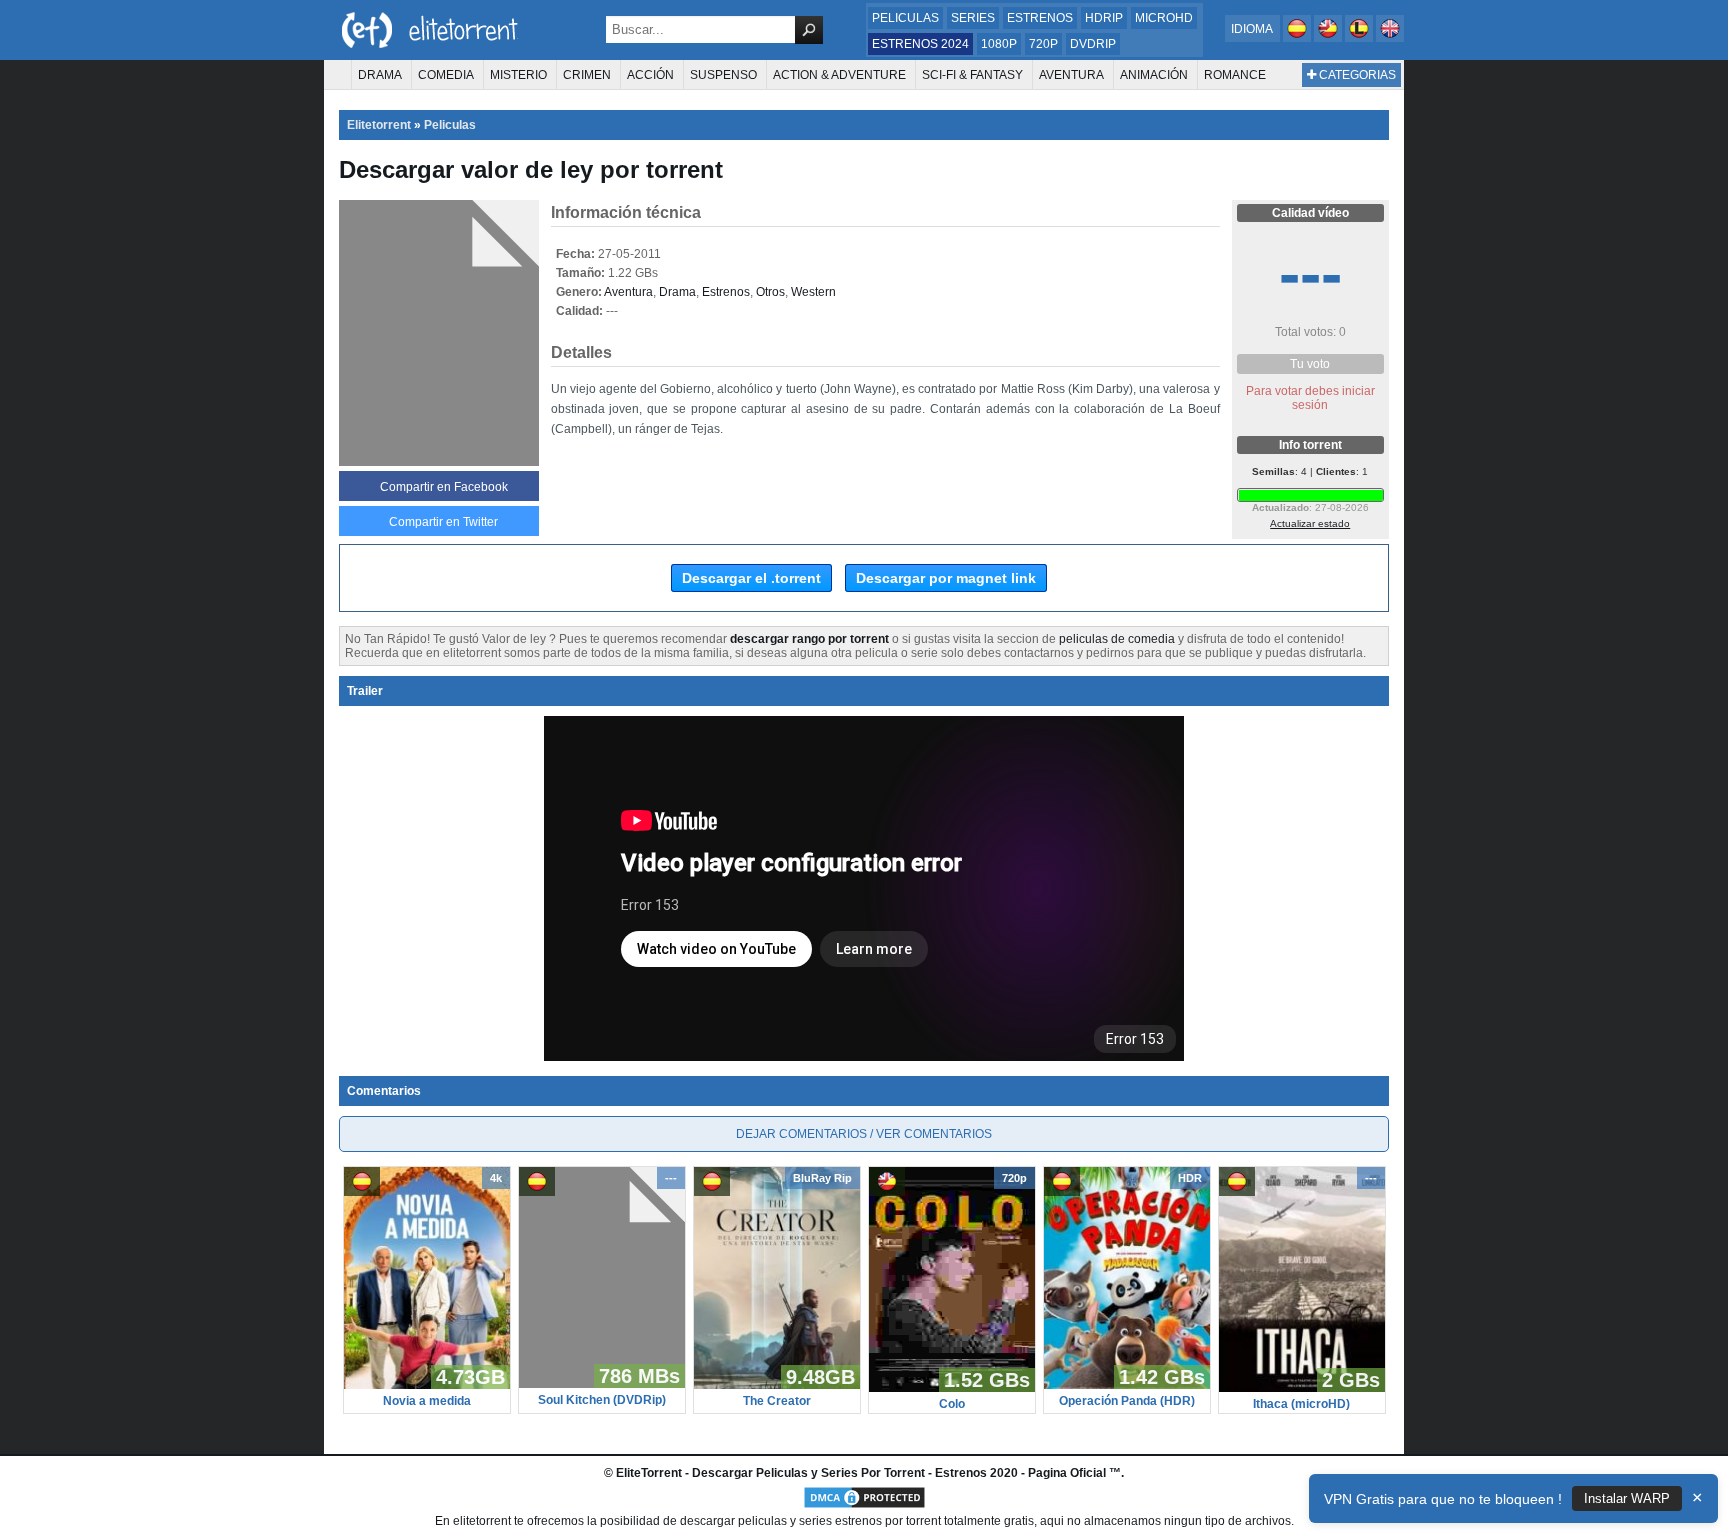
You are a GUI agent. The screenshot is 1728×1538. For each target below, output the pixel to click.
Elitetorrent (379, 125)
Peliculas (905, 18)
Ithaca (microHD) (1301, 1404)
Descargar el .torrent (751, 578)
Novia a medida (427, 1401)
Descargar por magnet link (946, 578)
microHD (1164, 18)
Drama (380, 75)
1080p (999, 44)
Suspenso (723, 75)
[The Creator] (777, 1385)
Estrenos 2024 (920, 44)
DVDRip (1093, 44)
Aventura (1071, 75)
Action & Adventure (839, 75)
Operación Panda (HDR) (1127, 1401)
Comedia (446, 75)
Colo (952, 1404)
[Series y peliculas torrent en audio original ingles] (1390, 38)
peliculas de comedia (1117, 639)
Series (973, 18)
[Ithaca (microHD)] (1302, 1388)
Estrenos (1040, 18)
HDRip (1104, 18)
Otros (770, 292)
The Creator (777, 1401)
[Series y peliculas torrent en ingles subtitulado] (1329, 38)
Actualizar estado (1310, 523)
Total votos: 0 (1310, 332)
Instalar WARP (1627, 1498)
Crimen (587, 75)
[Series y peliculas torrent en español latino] (1360, 38)
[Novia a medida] (427, 1385)
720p (1043, 44)
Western (813, 292)
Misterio (518, 75)
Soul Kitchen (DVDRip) (602, 1400)
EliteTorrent (649, 1473)
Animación (1154, 75)
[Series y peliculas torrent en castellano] (1298, 38)
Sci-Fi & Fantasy (972, 75)
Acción (650, 75)
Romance (1235, 75)
